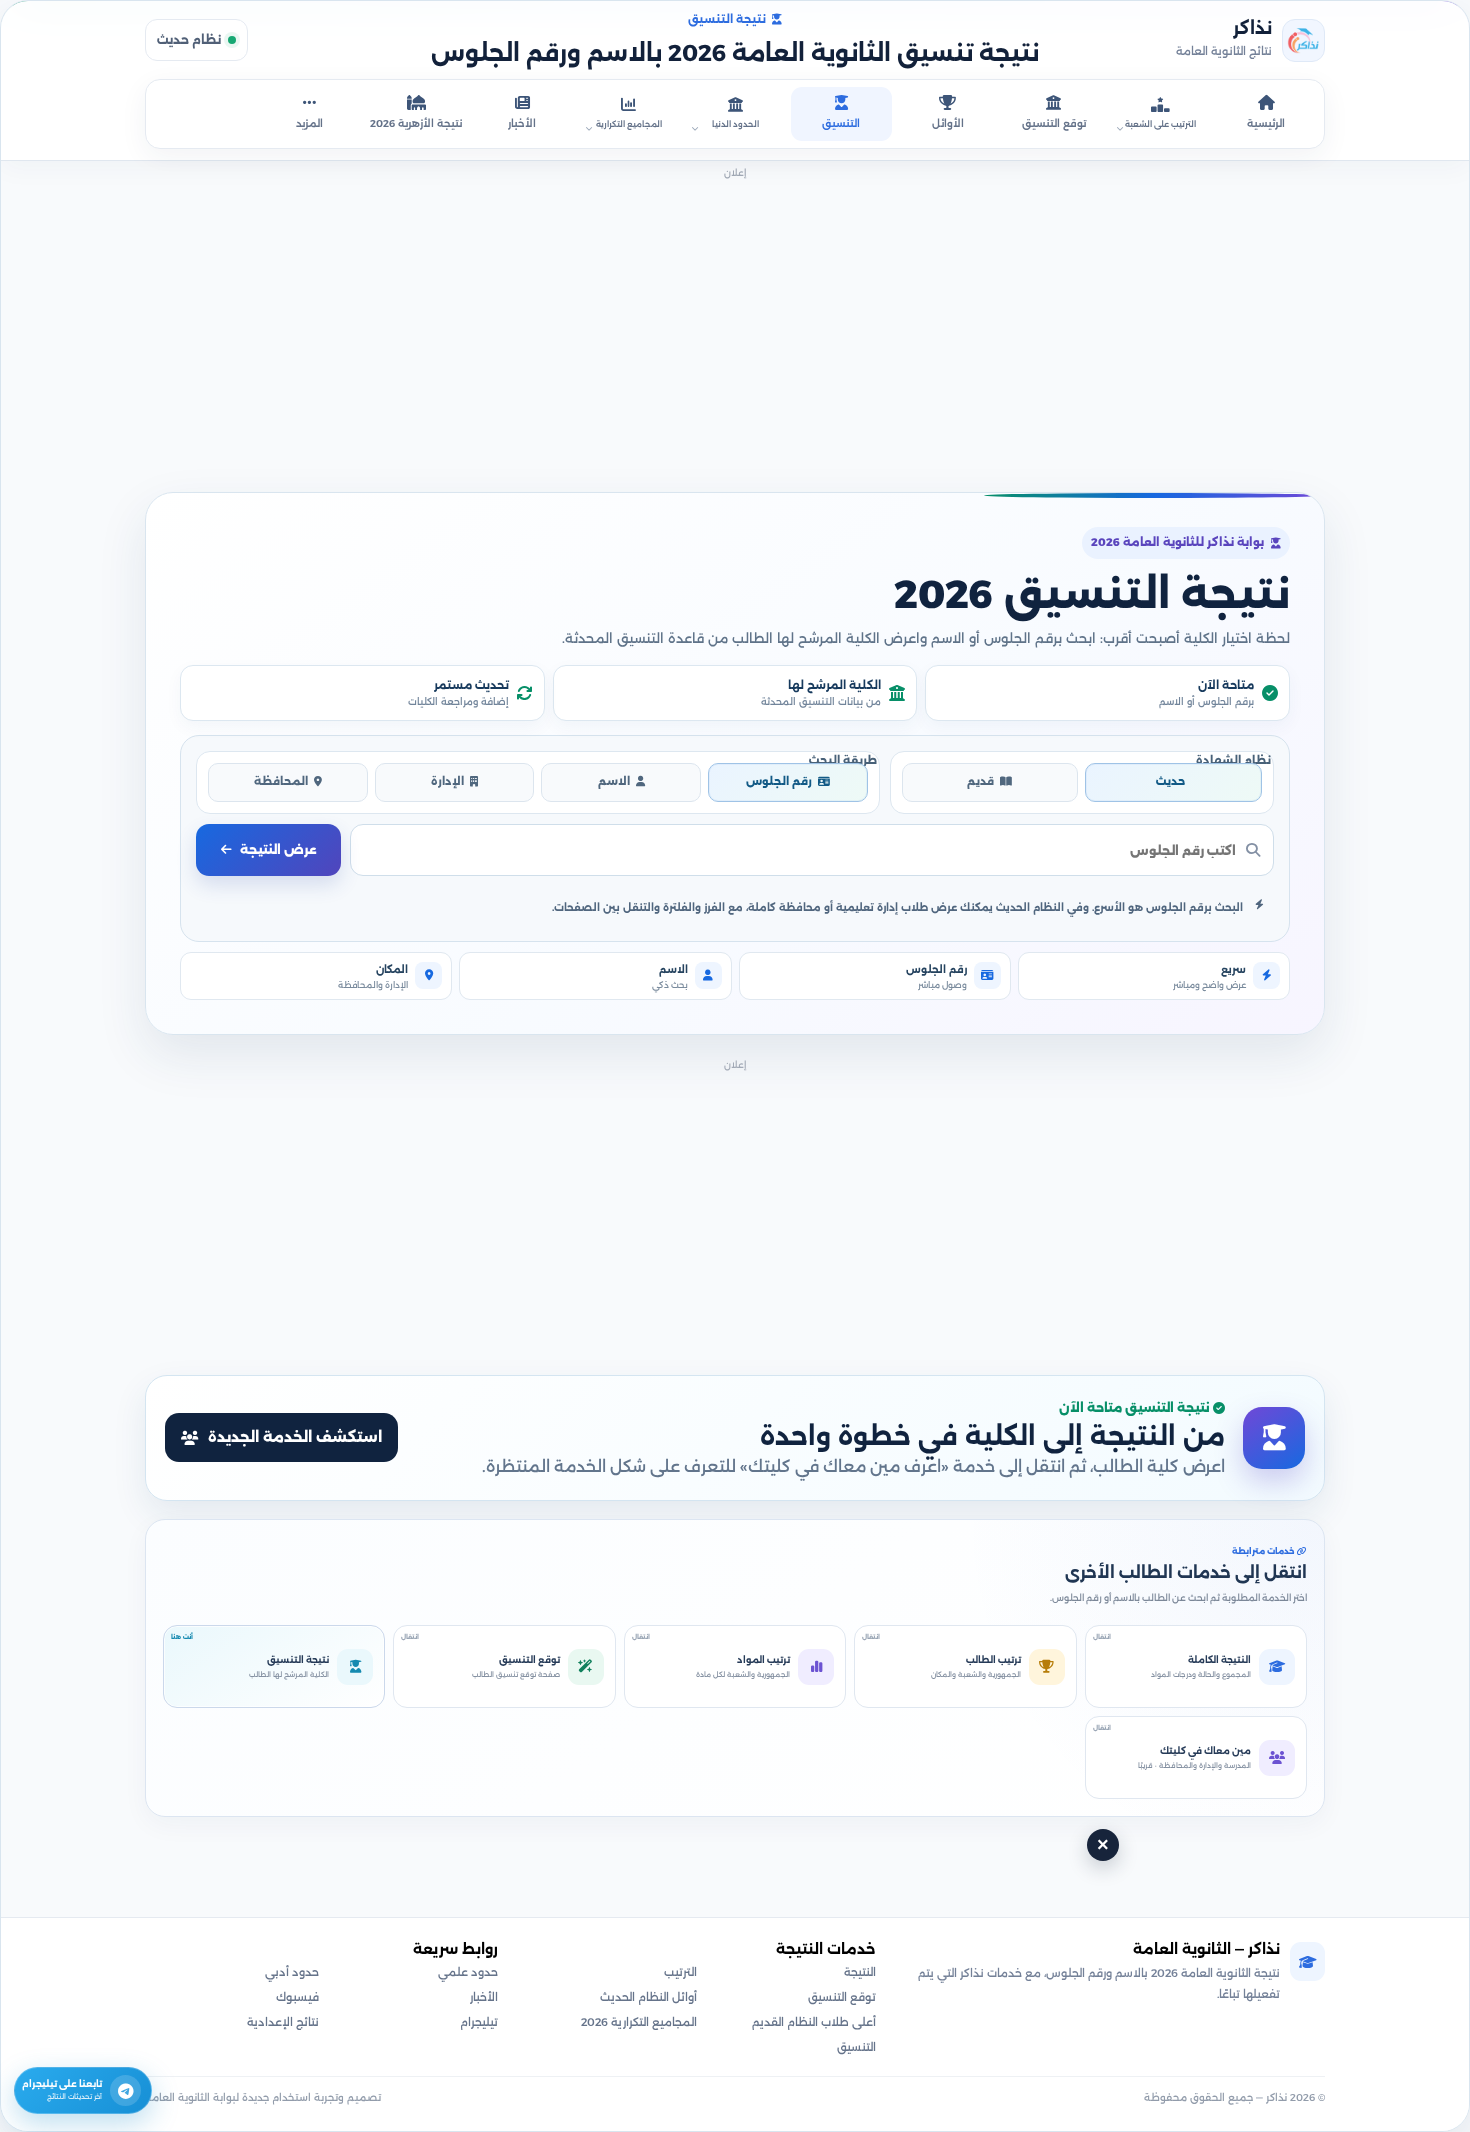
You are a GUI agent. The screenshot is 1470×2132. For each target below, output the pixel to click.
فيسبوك (297, 1997)
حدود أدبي (292, 1972)
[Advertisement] (735, 324)
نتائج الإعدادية (283, 2022)
